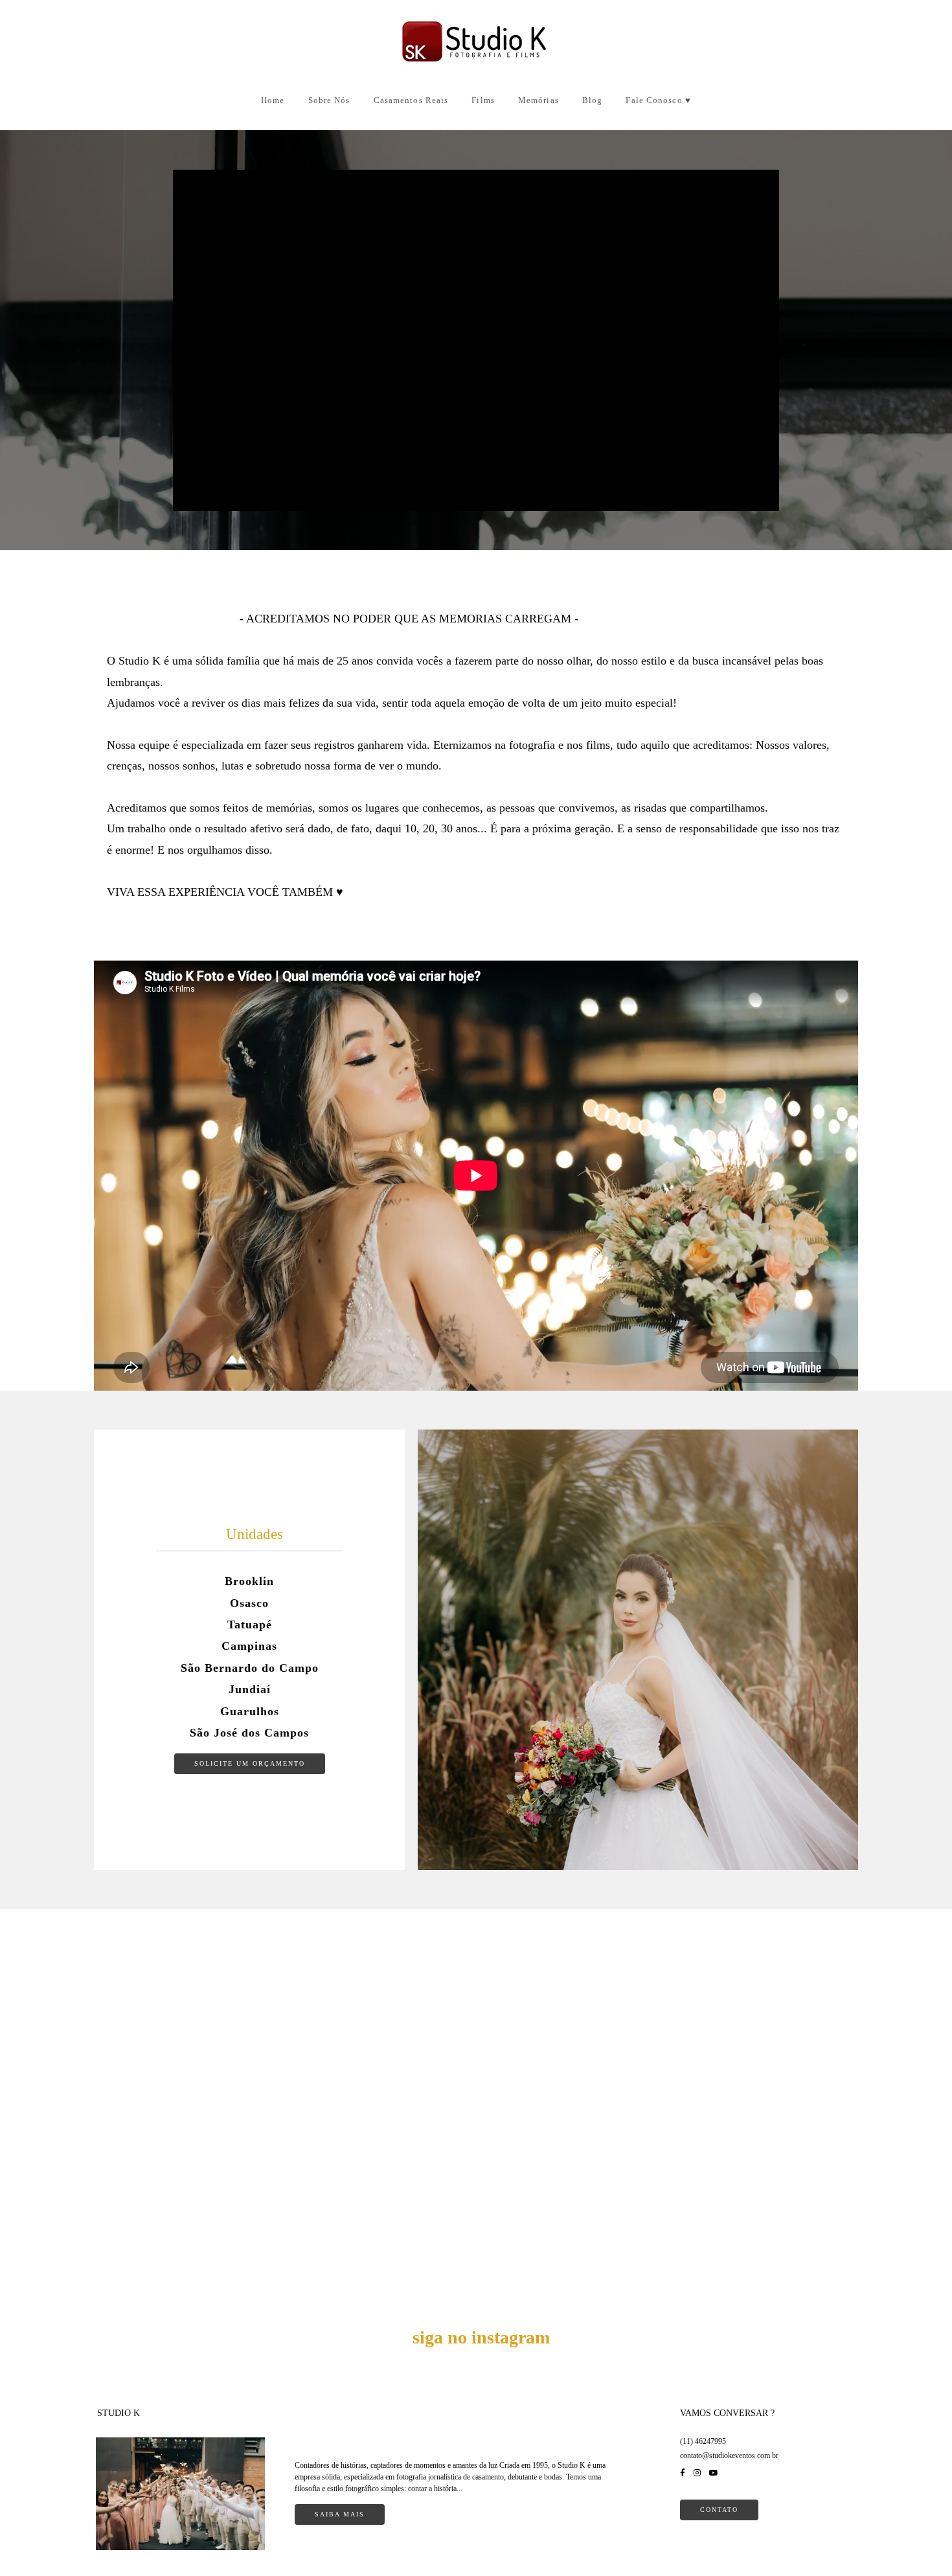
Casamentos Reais (411, 100)
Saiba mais (340, 2514)
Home (273, 100)
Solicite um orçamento (250, 1763)
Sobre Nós (329, 100)
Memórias (538, 100)
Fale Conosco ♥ (658, 100)
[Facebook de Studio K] (683, 2473)
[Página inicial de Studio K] (476, 43)
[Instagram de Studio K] (697, 2473)
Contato (719, 2510)
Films (483, 100)
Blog (592, 100)
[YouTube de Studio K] (714, 2473)
